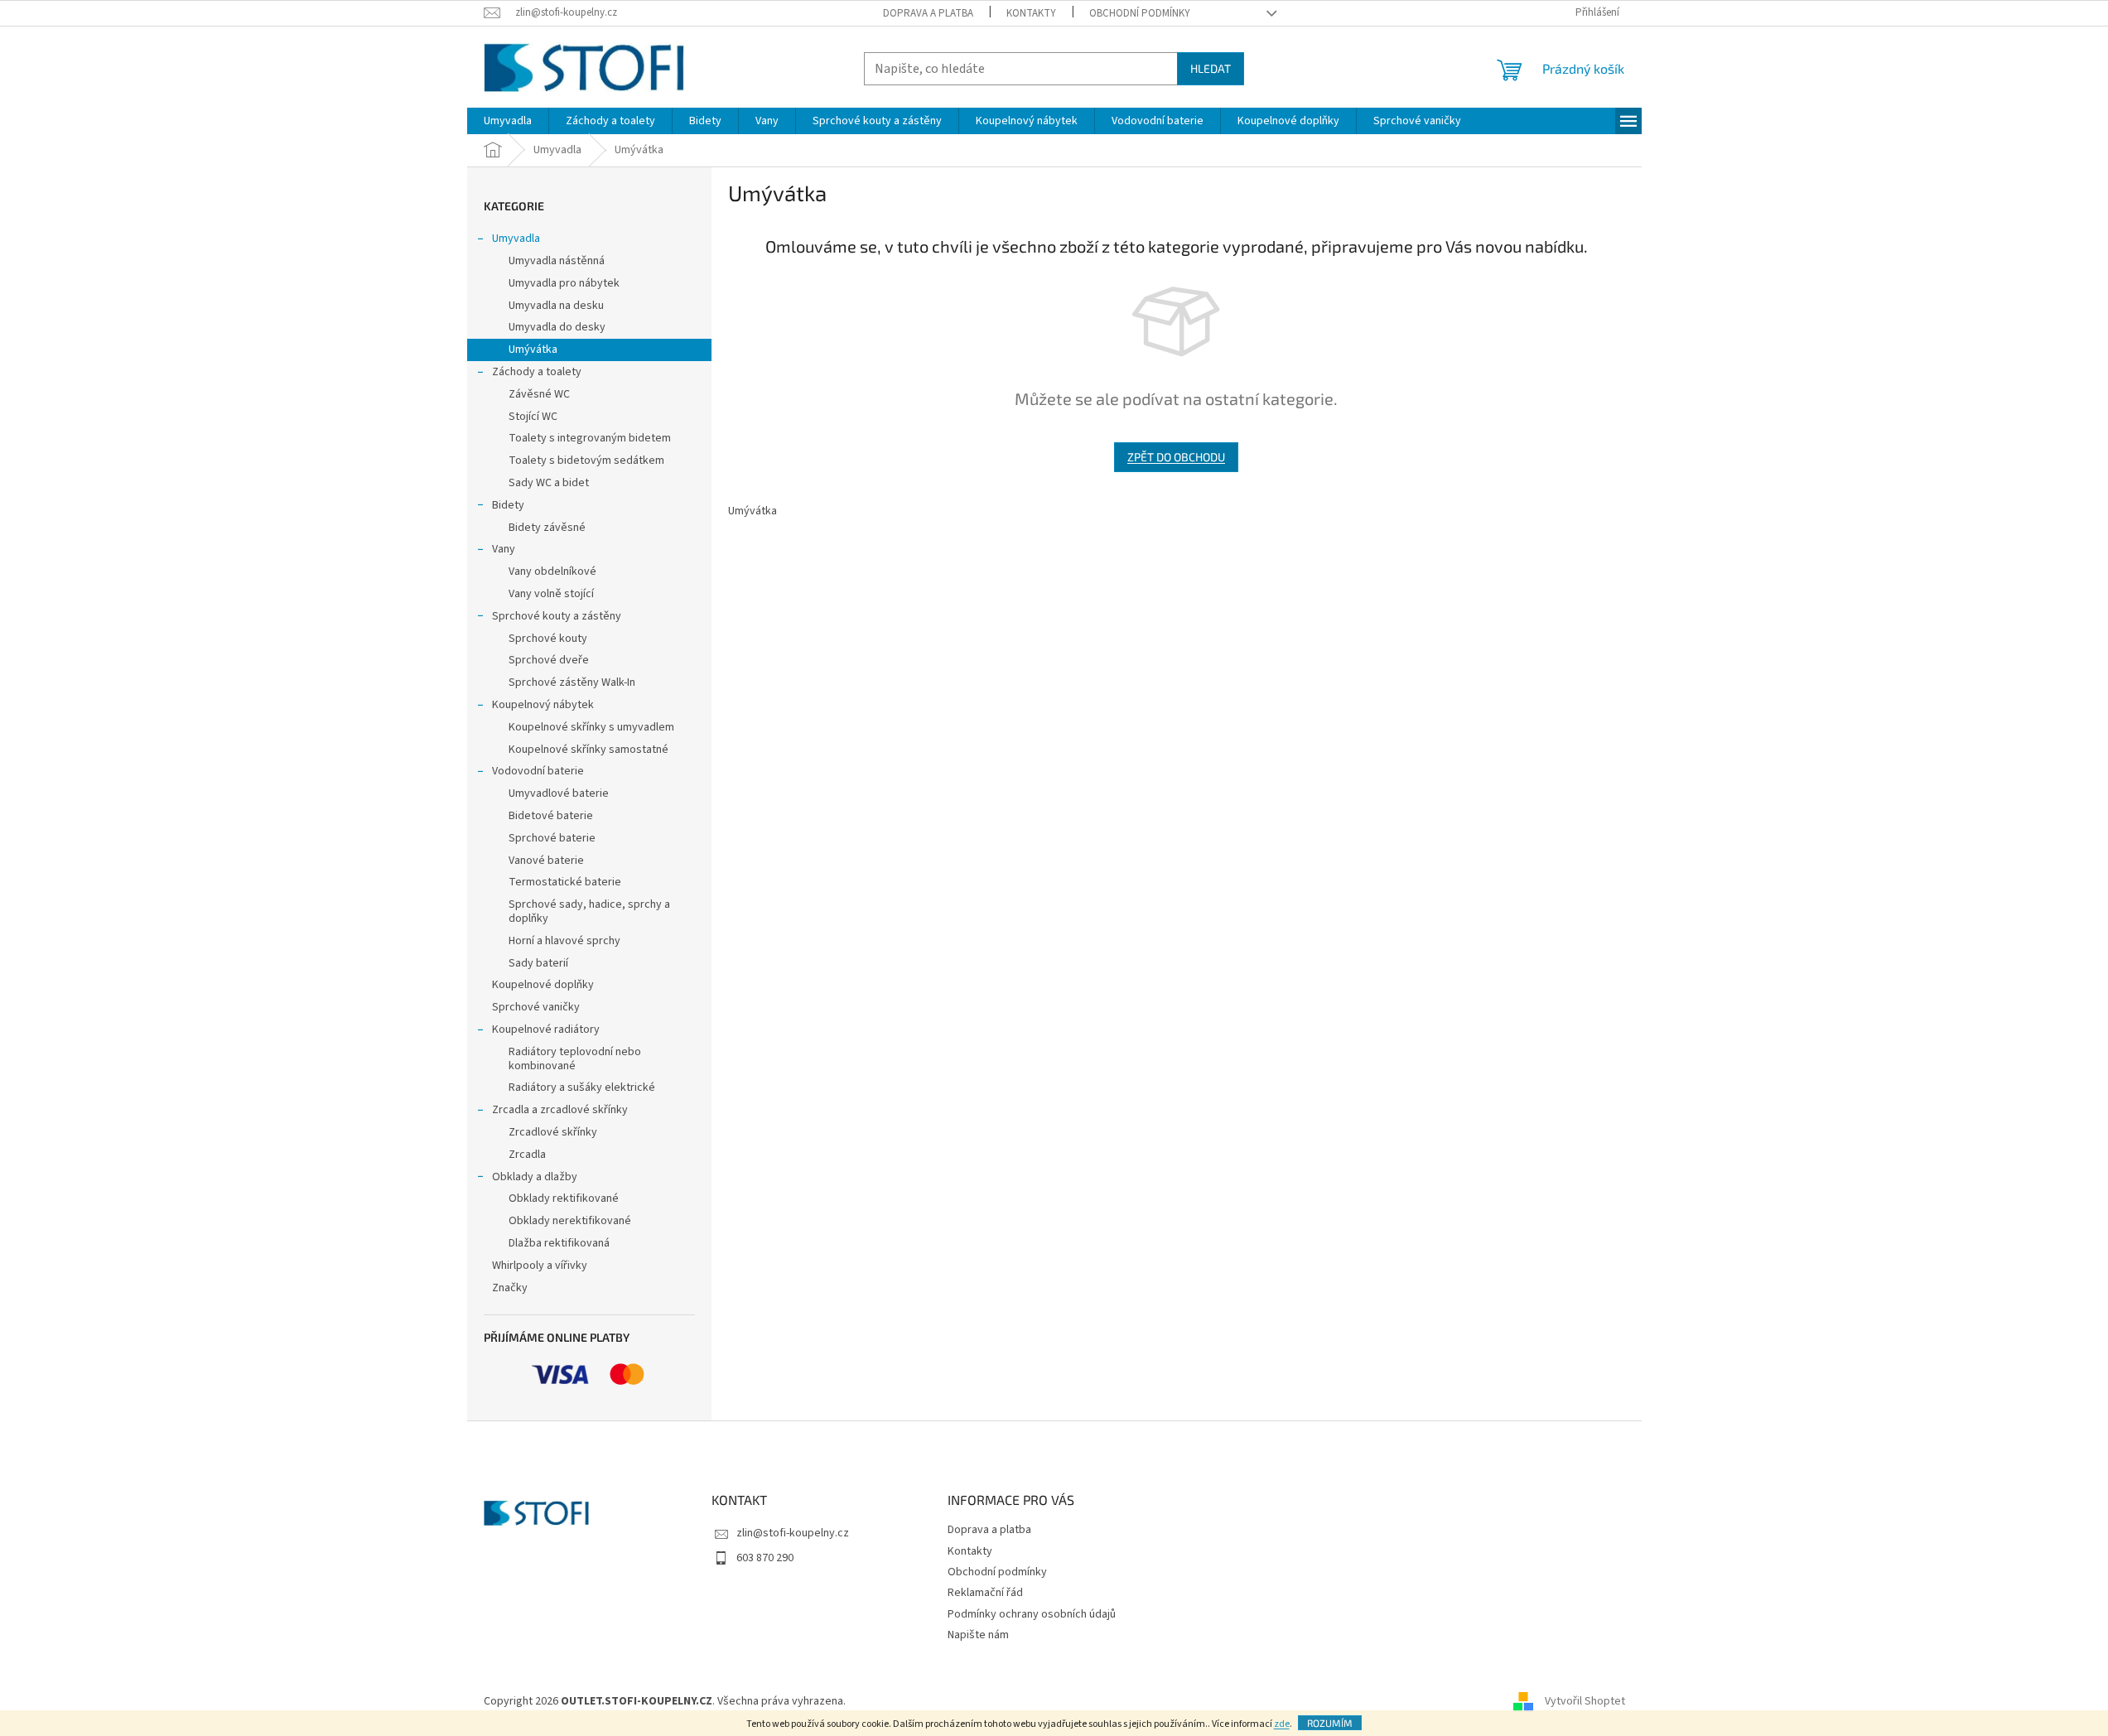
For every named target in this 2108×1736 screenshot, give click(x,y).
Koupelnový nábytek (543, 705)
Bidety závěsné (547, 528)
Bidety (508, 505)
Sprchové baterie (552, 838)
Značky (510, 1288)
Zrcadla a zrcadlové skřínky (560, 1110)
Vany (504, 549)
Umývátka (533, 350)
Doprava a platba (928, 13)
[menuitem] (508, 121)
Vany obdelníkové (552, 571)
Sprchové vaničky (536, 1007)
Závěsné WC (539, 394)
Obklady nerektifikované (570, 1221)
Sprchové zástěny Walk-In (572, 682)
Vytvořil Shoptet (1585, 1701)
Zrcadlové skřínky (553, 1132)
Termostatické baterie (565, 882)
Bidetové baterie (551, 816)
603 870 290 (765, 1558)
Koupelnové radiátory (546, 1030)
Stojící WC (533, 417)
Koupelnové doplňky (543, 985)
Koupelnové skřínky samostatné (589, 750)
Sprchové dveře (549, 660)
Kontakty (1031, 13)
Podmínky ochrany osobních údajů (1032, 1614)
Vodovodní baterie (538, 771)
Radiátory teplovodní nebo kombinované (575, 1059)
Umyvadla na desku (556, 306)
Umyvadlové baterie (559, 793)
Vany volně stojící (551, 594)
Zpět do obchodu (1176, 457)
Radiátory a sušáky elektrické (582, 1087)
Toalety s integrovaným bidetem (590, 438)
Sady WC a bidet (549, 483)
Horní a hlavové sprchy (564, 941)
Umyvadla (516, 239)
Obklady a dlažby (535, 1177)
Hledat (1211, 68)
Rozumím (1330, 1723)
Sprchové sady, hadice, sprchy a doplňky (589, 911)
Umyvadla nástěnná (557, 261)
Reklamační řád (985, 1593)
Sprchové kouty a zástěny (557, 616)
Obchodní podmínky (1140, 13)
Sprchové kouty (548, 639)
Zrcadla (527, 1155)
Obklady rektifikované (564, 1198)
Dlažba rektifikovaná (559, 1243)
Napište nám (978, 1635)
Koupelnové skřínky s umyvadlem (591, 727)
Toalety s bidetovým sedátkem (586, 461)
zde (1282, 1724)
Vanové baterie (546, 861)
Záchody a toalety (537, 372)
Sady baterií (538, 963)
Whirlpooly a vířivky (540, 1266)
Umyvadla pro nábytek (564, 283)
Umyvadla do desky (557, 327)
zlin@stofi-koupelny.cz (793, 1533)
